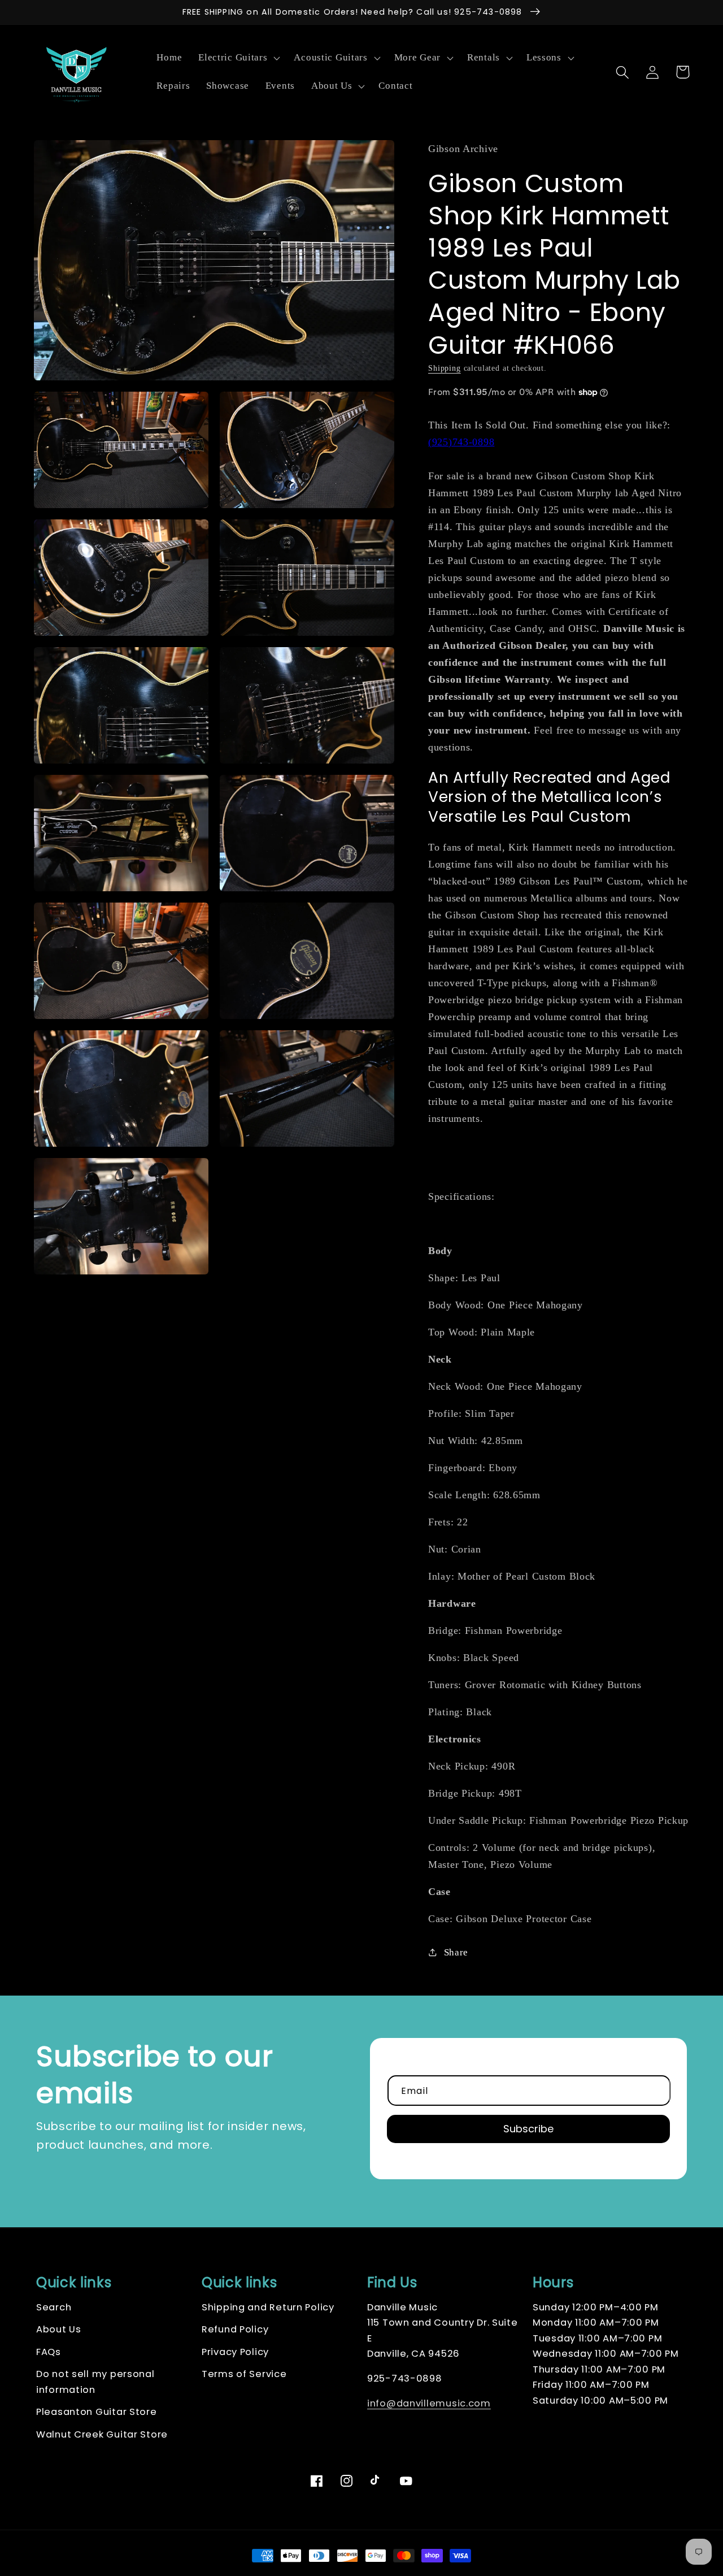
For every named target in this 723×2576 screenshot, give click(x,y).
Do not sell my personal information (95, 2382)
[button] (238, 58)
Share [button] (456, 1952)
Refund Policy (235, 2329)
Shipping (445, 368)
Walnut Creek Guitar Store (102, 2434)
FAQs (49, 2352)
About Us (59, 2329)
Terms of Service (244, 2374)
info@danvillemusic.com (429, 2403)
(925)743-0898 (461, 442)
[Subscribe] (528, 2129)
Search (54, 2307)
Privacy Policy (235, 2352)
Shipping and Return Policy (268, 2307)
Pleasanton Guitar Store (97, 2412)
